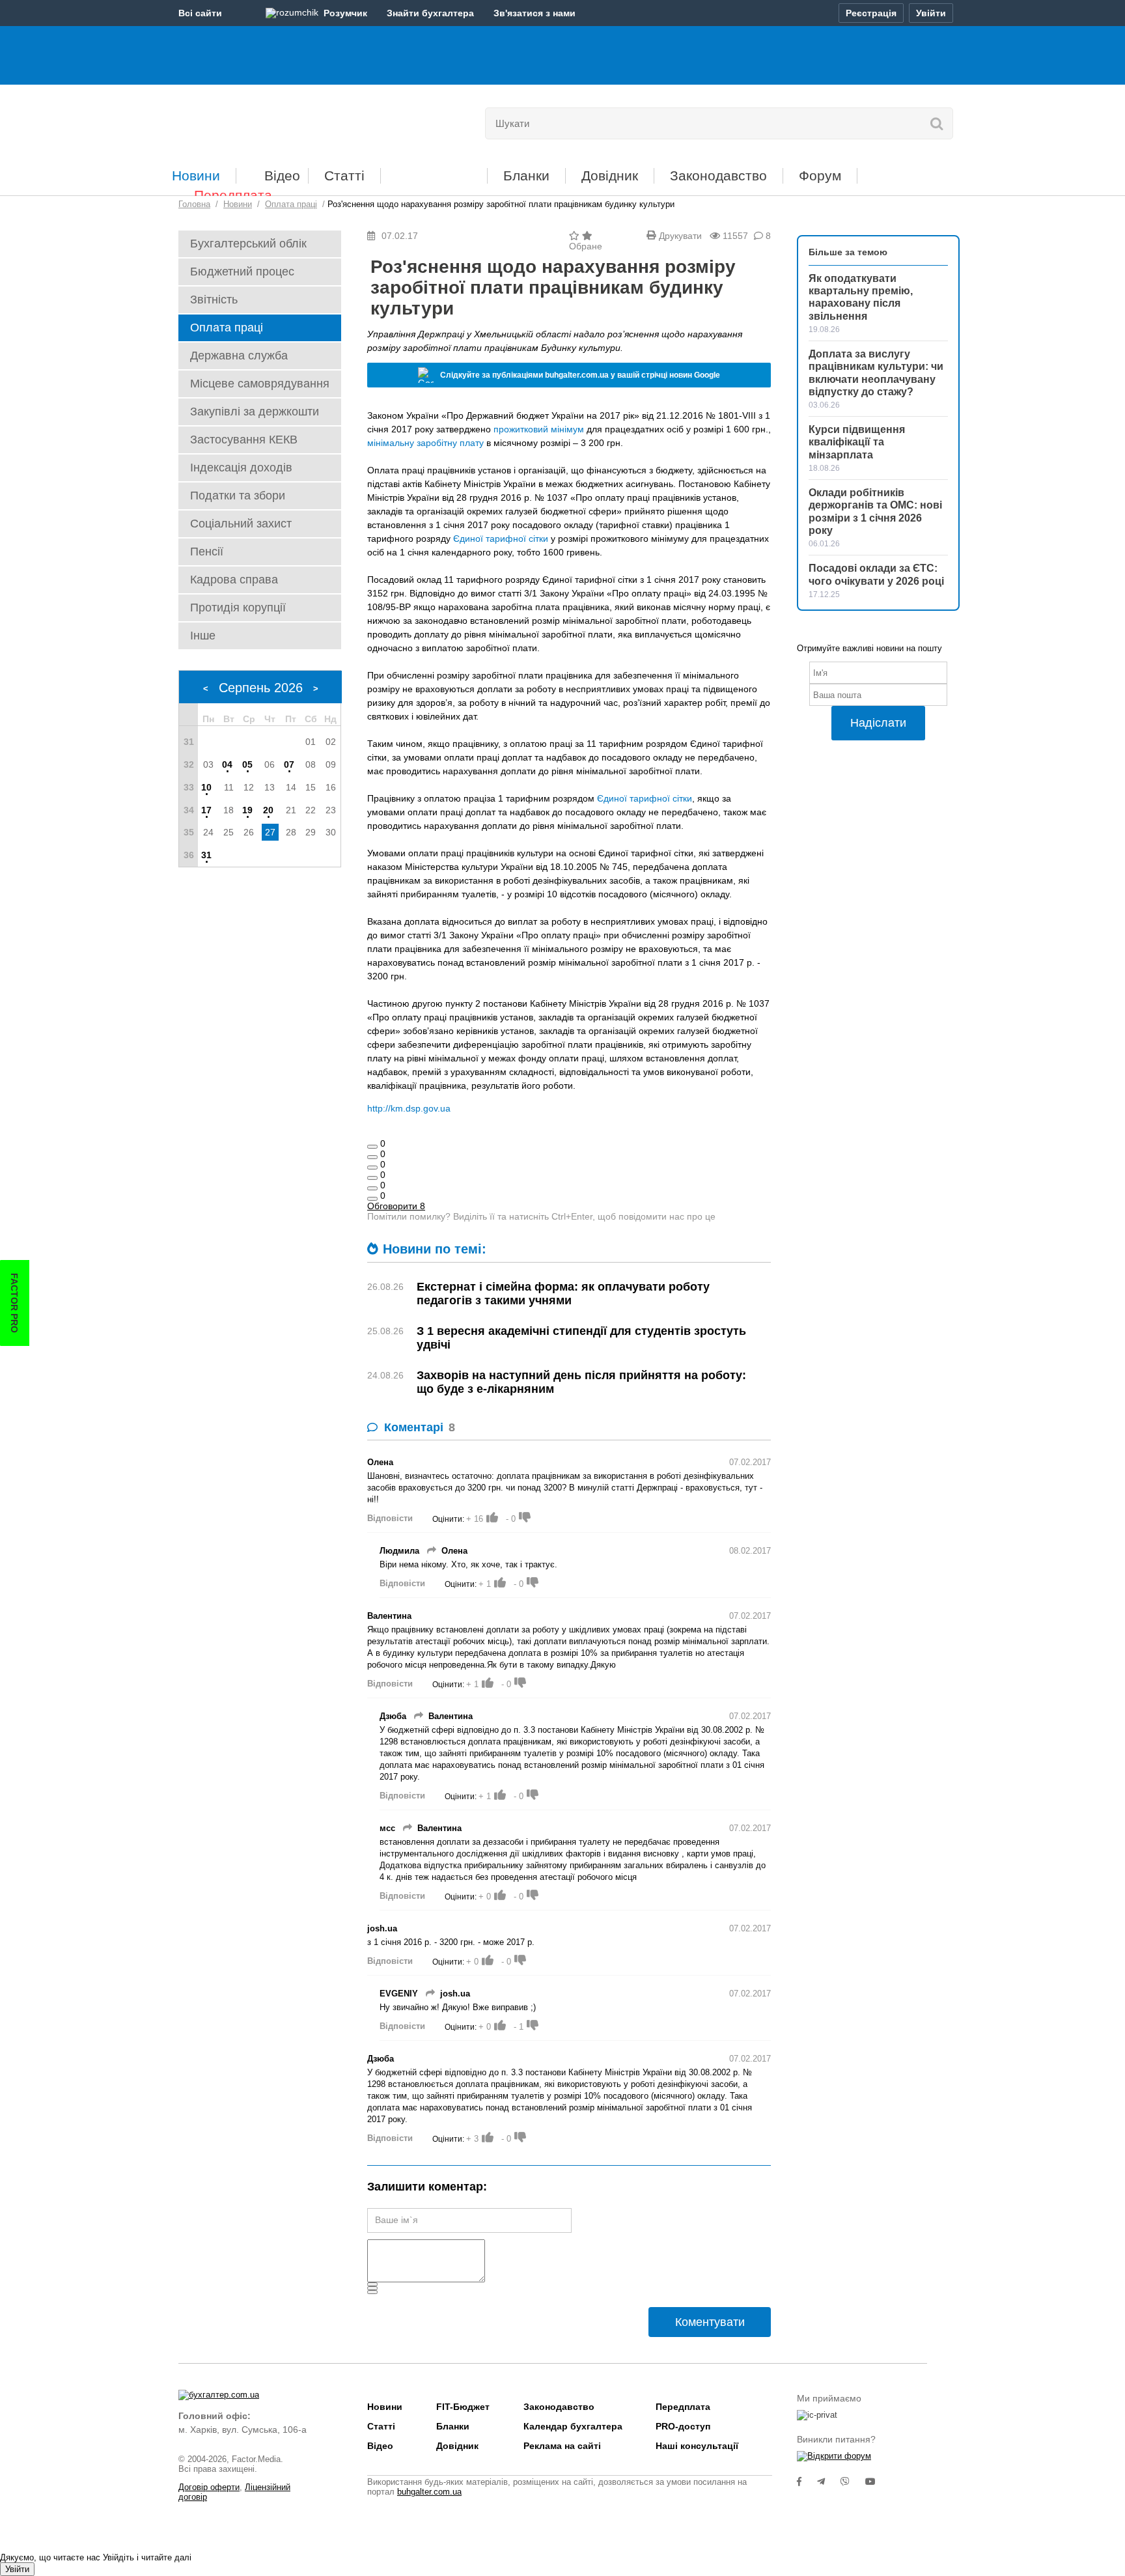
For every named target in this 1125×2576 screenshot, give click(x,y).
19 (247, 810)
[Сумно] (372, 1178)
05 (247, 764)
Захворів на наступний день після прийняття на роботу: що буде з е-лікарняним (581, 1382)
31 (206, 855)
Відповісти (390, 1518)
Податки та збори (238, 496)
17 (206, 810)
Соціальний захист (241, 524)
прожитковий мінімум (539, 429)
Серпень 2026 (261, 688)
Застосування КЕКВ (244, 440)
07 (289, 764)
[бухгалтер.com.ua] (268, 120)
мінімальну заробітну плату (425, 443)
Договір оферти (209, 2487)
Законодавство (718, 175)
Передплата (233, 195)
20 (268, 810)
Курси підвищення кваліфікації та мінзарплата (857, 442)
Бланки (526, 175)
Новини (196, 175)
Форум (820, 175)
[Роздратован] (372, 1188)
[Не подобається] (372, 1199)
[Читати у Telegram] (829, 2482)
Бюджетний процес (242, 272)
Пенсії (207, 552)
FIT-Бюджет (434, 171)
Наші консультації (697, 2446)
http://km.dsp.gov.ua (409, 1108)
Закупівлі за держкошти (255, 412)
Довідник (610, 175)
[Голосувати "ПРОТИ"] (525, 1517)
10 (206, 787)
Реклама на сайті (562, 2446)
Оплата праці (227, 328)
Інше (203, 636)
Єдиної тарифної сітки (501, 539)
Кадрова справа (234, 580)
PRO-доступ (683, 2426)
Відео (282, 175)
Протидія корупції (238, 608)
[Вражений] (372, 1168)
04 (227, 764)
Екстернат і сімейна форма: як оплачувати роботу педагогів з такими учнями (563, 1294)
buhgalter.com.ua (429, 2492)
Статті (344, 175)
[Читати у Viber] (853, 2482)
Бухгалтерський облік (248, 244)
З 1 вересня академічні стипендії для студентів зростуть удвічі (581, 1338)
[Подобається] (372, 1147)
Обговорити (396, 1206)
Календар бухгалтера (573, 2426)
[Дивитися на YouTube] (877, 2482)
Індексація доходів (241, 468)
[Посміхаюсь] (372, 1157)
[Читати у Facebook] (807, 2482)
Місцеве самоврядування (260, 384)
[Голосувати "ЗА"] (492, 1517)
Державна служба (239, 356)
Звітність (214, 300)
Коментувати (710, 2322)
